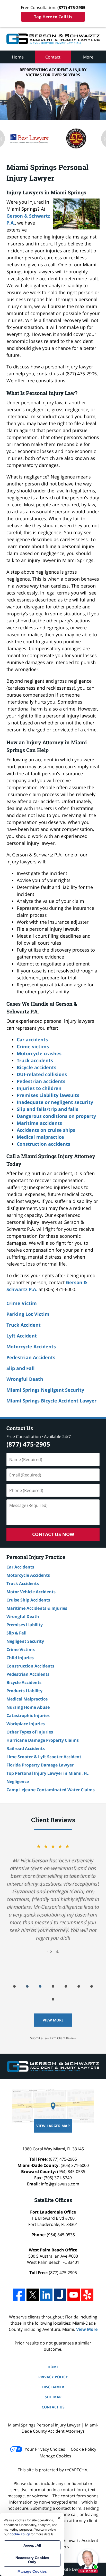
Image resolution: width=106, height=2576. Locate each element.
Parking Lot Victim (28, 1314)
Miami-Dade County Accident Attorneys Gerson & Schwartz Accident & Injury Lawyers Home (53, 39)
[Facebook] (19, 2295)
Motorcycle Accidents (31, 1347)
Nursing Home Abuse (28, 1707)
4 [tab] (53, 1986)
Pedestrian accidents (41, 1081)
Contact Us (20, 1428)
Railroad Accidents (26, 1748)
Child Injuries (20, 1658)
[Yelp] (87, 2295)
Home (18, 57)
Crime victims (33, 1046)
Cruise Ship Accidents (28, 1600)
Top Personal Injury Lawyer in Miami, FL (47, 1773)
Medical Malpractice (27, 1699)
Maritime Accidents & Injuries (37, 1608)
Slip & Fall (16, 1633)
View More (53, 2020)
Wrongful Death (25, 1379)
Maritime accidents (39, 1123)
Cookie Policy (83, 2449)
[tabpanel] (53, 1898)
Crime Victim (22, 1303)
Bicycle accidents (37, 1067)
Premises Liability (25, 1625)
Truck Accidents (23, 1583)
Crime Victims (21, 1649)
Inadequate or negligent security (55, 1102)
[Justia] (60, 2295)
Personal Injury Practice (36, 1557)
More (88, 57)
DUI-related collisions (42, 1074)
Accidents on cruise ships (46, 1130)
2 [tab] (27, 1986)
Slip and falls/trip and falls (47, 1109)
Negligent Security (25, 1641)
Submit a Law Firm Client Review (53, 2038)
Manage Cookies (55, 2456)
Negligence (18, 1781)
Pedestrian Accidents (31, 1357)
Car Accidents (20, 1567)
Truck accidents (35, 1060)
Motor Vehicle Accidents (31, 1592)
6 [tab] (79, 1986)
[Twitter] (33, 2295)
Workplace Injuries (26, 1724)
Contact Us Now (53, 1534)
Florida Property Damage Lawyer (40, 1765)
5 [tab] (66, 1986)
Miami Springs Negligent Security (45, 1390)
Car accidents (32, 1039)
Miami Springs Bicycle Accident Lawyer (51, 1401)
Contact (53, 57)
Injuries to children (39, 1088)
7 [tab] (92, 1986)
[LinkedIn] (46, 2295)
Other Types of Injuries (30, 1732)
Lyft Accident (22, 1336)
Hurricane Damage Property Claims (43, 1740)
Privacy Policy (53, 2377)
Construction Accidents (30, 1666)
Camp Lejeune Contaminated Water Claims (51, 1790)
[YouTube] (74, 2295)
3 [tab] (40, 1986)
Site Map (53, 2397)
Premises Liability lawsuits (48, 1095)
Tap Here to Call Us (53, 17)
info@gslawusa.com (60, 2184)
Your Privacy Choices (45, 2449)
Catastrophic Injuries (28, 1715)
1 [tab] (14, 1986)
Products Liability (24, 1691)
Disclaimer (53, 2387)
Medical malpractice (40, 1137)
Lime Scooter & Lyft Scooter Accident (44, 1757)
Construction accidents (43, 1144)
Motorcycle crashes (39, 1053)
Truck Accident (24, 1325)
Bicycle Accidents (24, 1682)
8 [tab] (53, 1999)
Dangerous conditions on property (56, 1116)
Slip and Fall (21, 1368)
